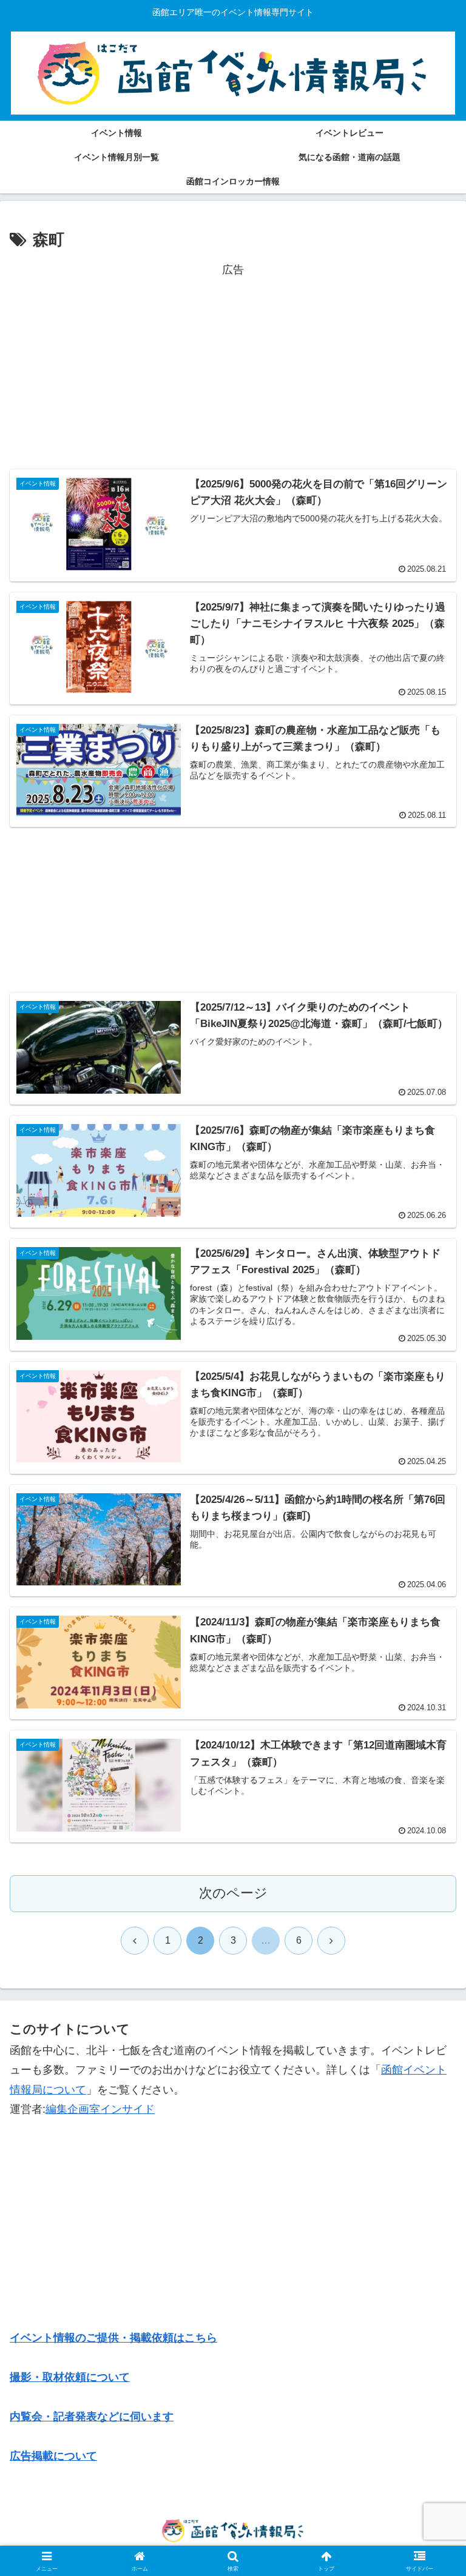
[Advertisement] (233, 365)
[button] (431, 1927)
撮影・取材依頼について (70, 2377)
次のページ (233, 1893)
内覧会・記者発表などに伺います (92, 2417)
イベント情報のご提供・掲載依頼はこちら (113, 2338)
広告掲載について (53, 2456)
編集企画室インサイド (100, 2109)
